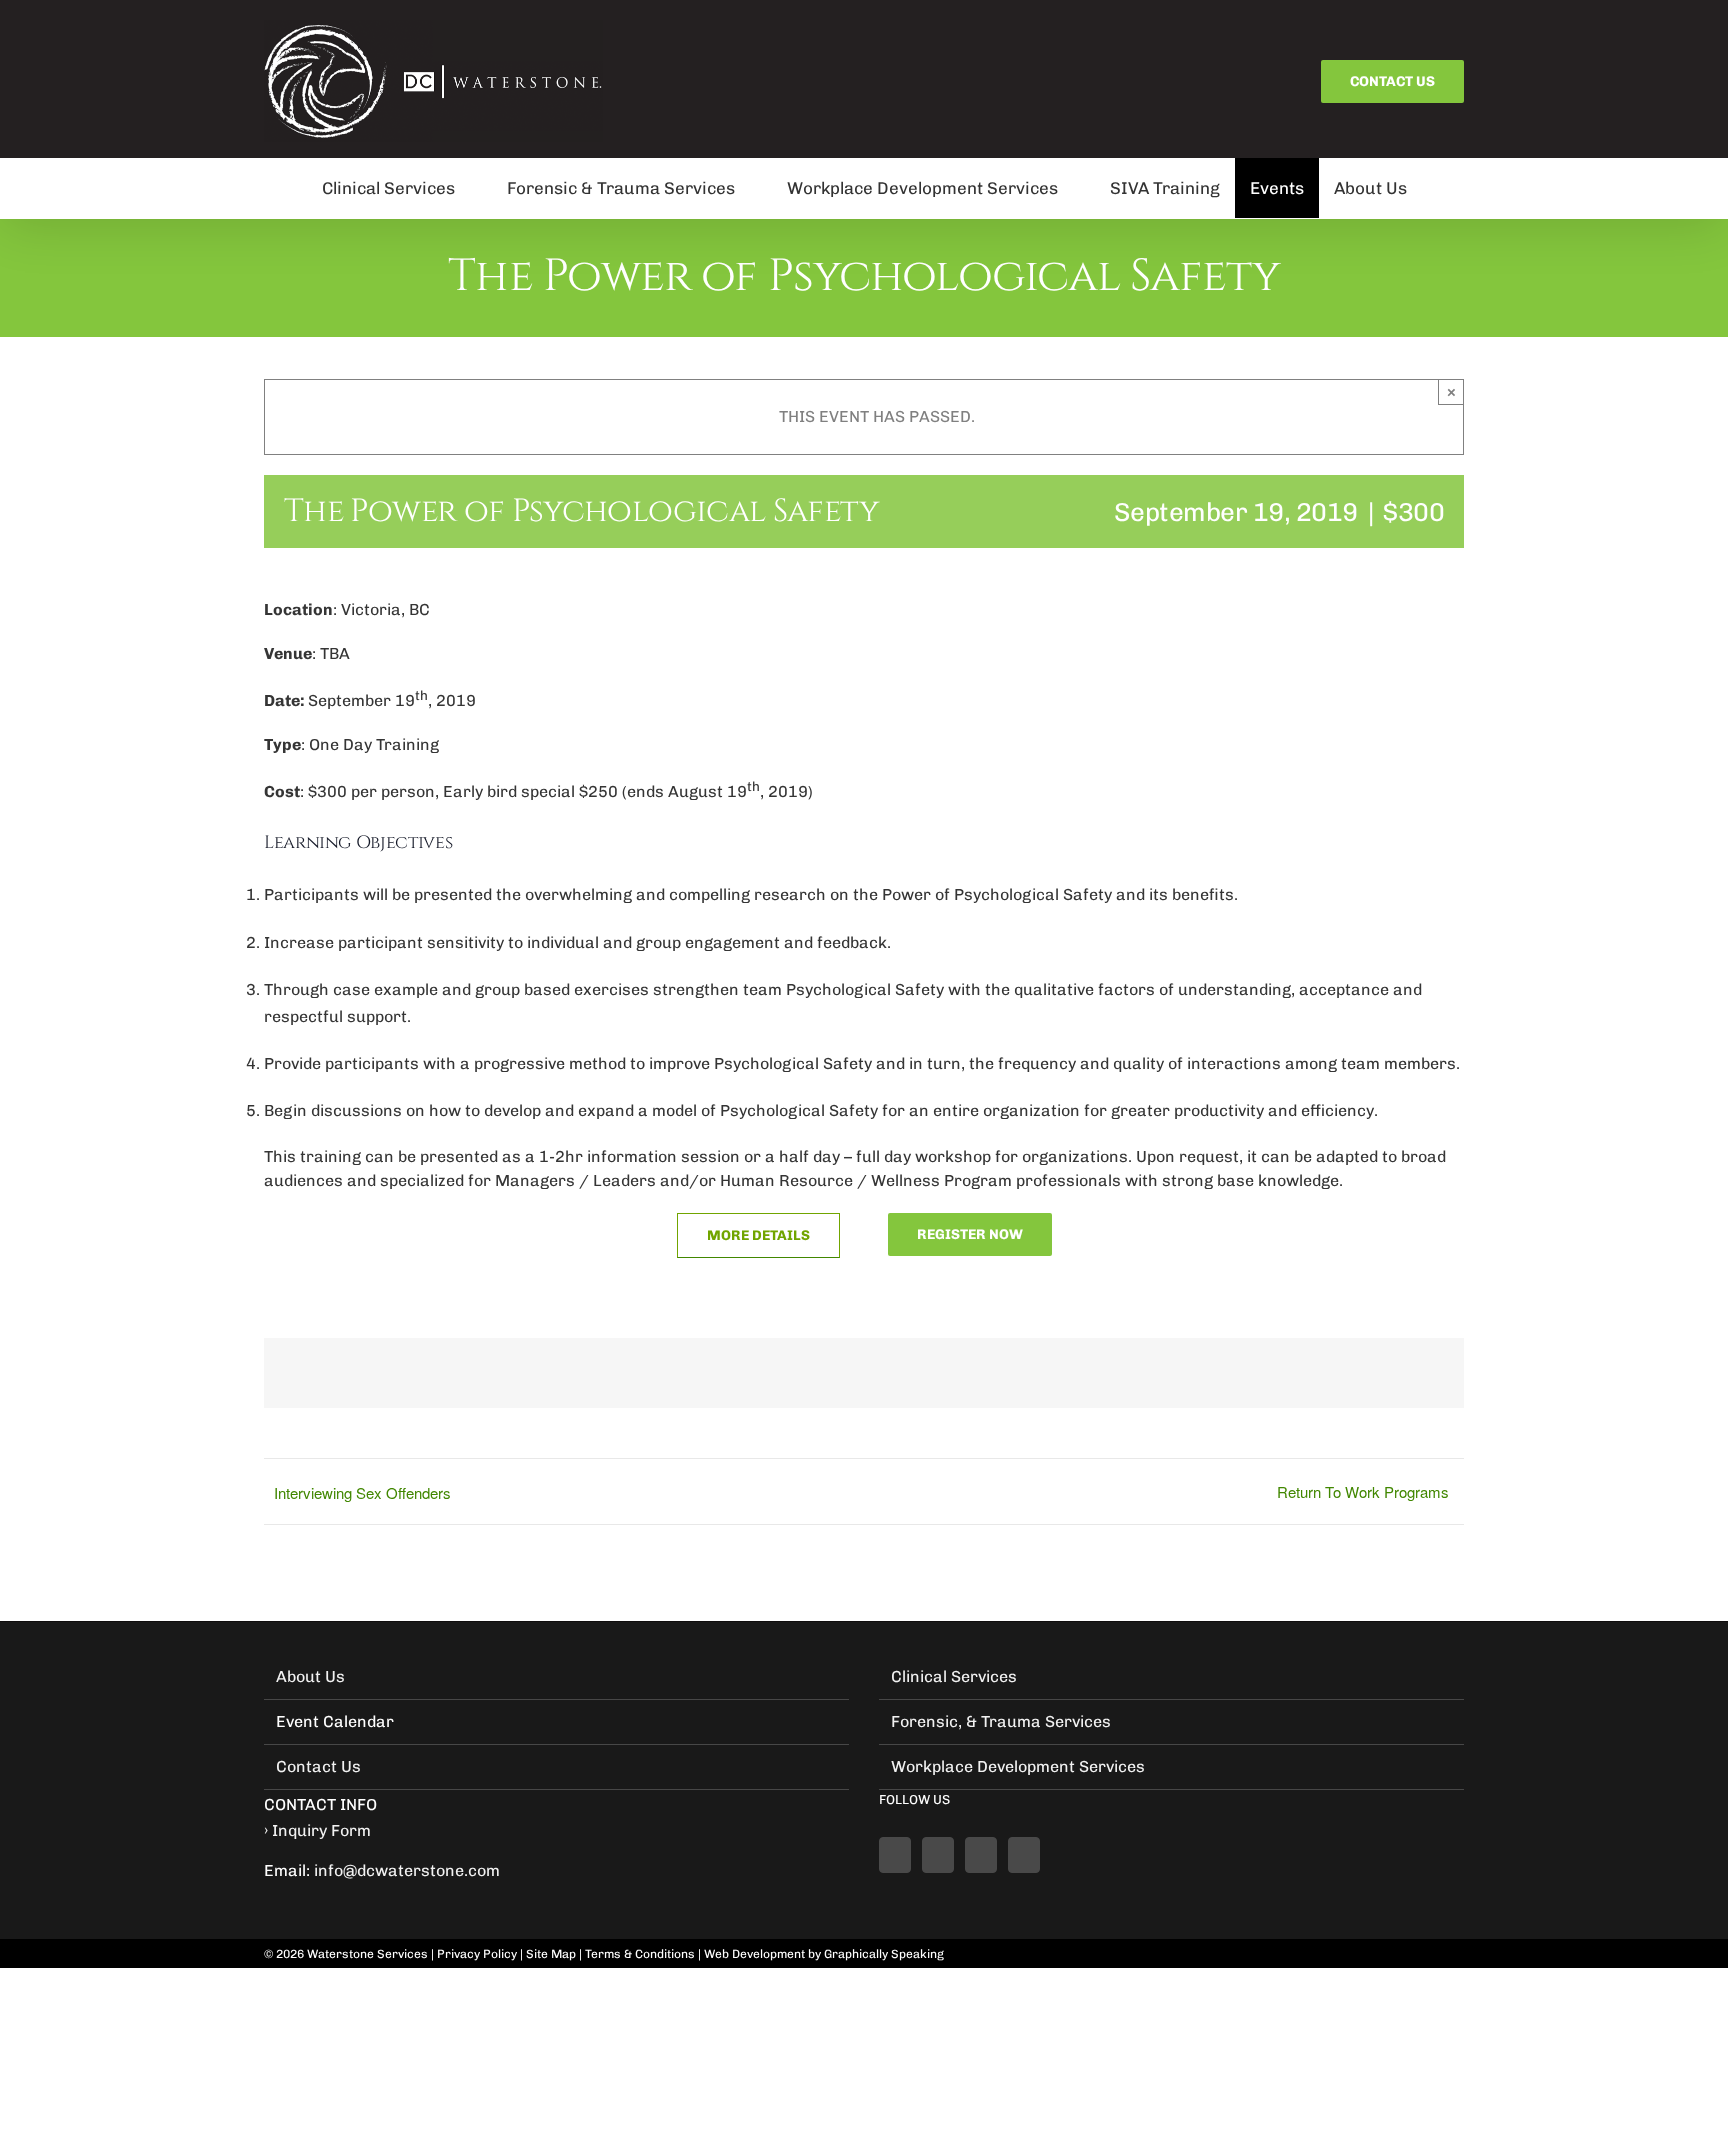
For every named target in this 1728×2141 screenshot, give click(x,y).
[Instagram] (1024, 1855)
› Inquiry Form (317, 1830)
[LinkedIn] (938, 1855)
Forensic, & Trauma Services (1001, 1721)
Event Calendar (335, 1721)
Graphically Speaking (884, 1954)
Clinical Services (954, 1676)
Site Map (551, 1954)
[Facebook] (895, 1855)
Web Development (754, 1954)
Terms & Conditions (640, 1954)
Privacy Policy (477, 1954)
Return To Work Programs (1363, 1491)
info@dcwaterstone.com (407, 1870)
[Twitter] (981, 1855)
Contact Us (318, 1766)
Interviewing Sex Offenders (362, 1492)
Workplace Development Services (1018, 1766)
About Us (310, 1676)
